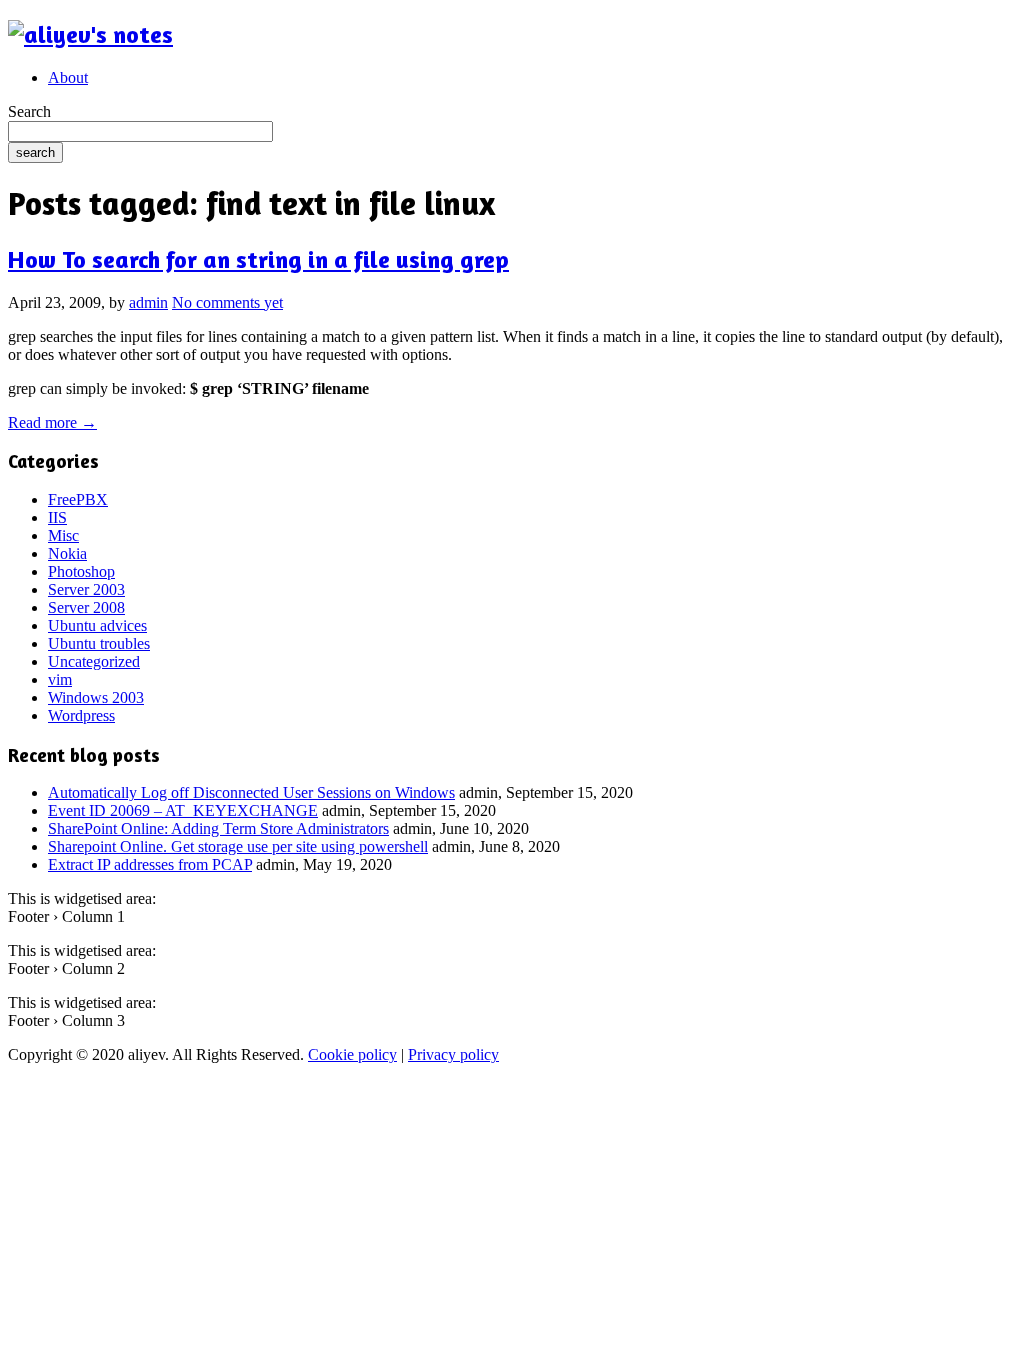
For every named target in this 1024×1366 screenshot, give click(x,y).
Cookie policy (352, 1054)
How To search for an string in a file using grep (258, 259)
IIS (57, 517)
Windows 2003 (96, 697)
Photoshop (81, 571)
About (68, 77)
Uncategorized (94, 661)
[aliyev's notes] (90, 34)
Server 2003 (86, 589)
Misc (63, 535)
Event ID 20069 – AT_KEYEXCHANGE (183, 810)
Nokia (67, 553)
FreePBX (78, 499)
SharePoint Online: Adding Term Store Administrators (218, 828)
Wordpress (81, 715)
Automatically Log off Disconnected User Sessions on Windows (251, 792)
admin (148, 302)
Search (29, 111)
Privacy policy (453, 1054)
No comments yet (227, 302)
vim (60, 679)
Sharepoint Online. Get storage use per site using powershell (238, 846)
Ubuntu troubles (99, 643)
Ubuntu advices (97, 625)
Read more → (52, 422)
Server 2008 (86, 607)
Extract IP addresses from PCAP (150, 864)
